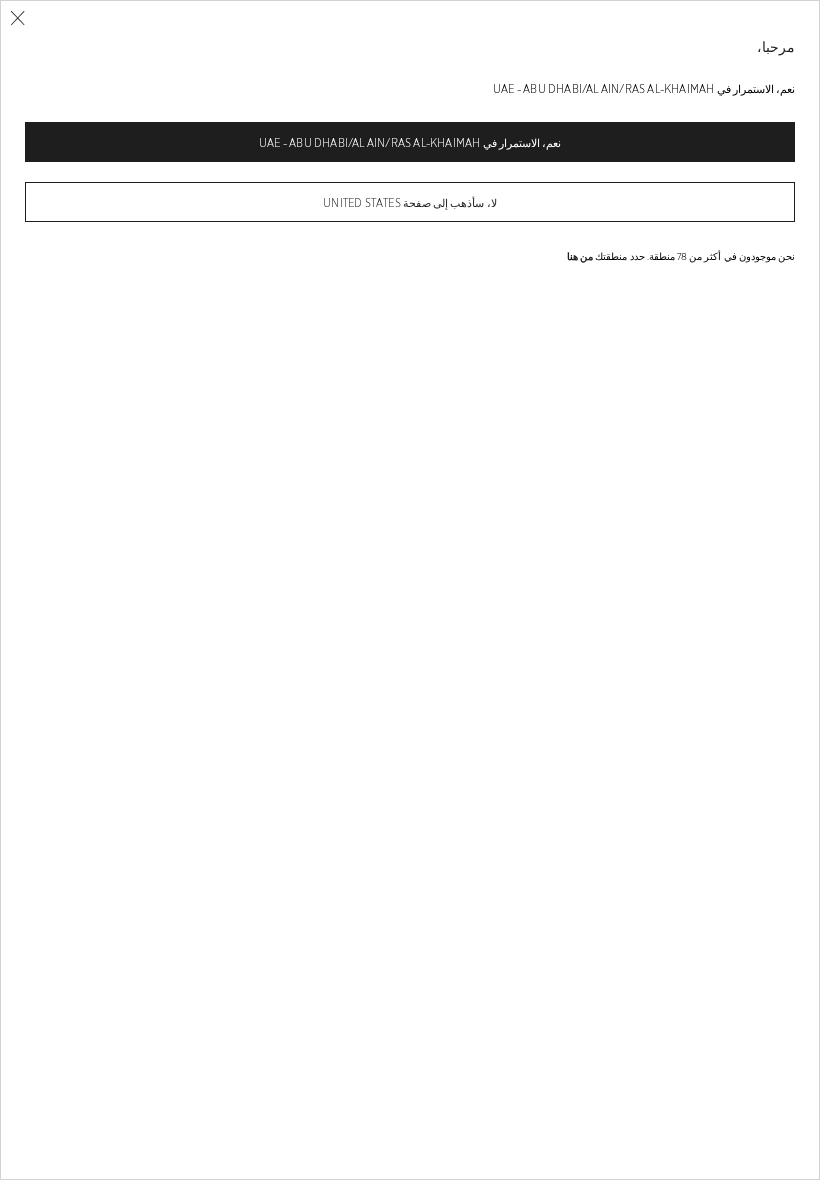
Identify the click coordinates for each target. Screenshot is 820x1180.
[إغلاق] (17, 18)
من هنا (580, 256)
